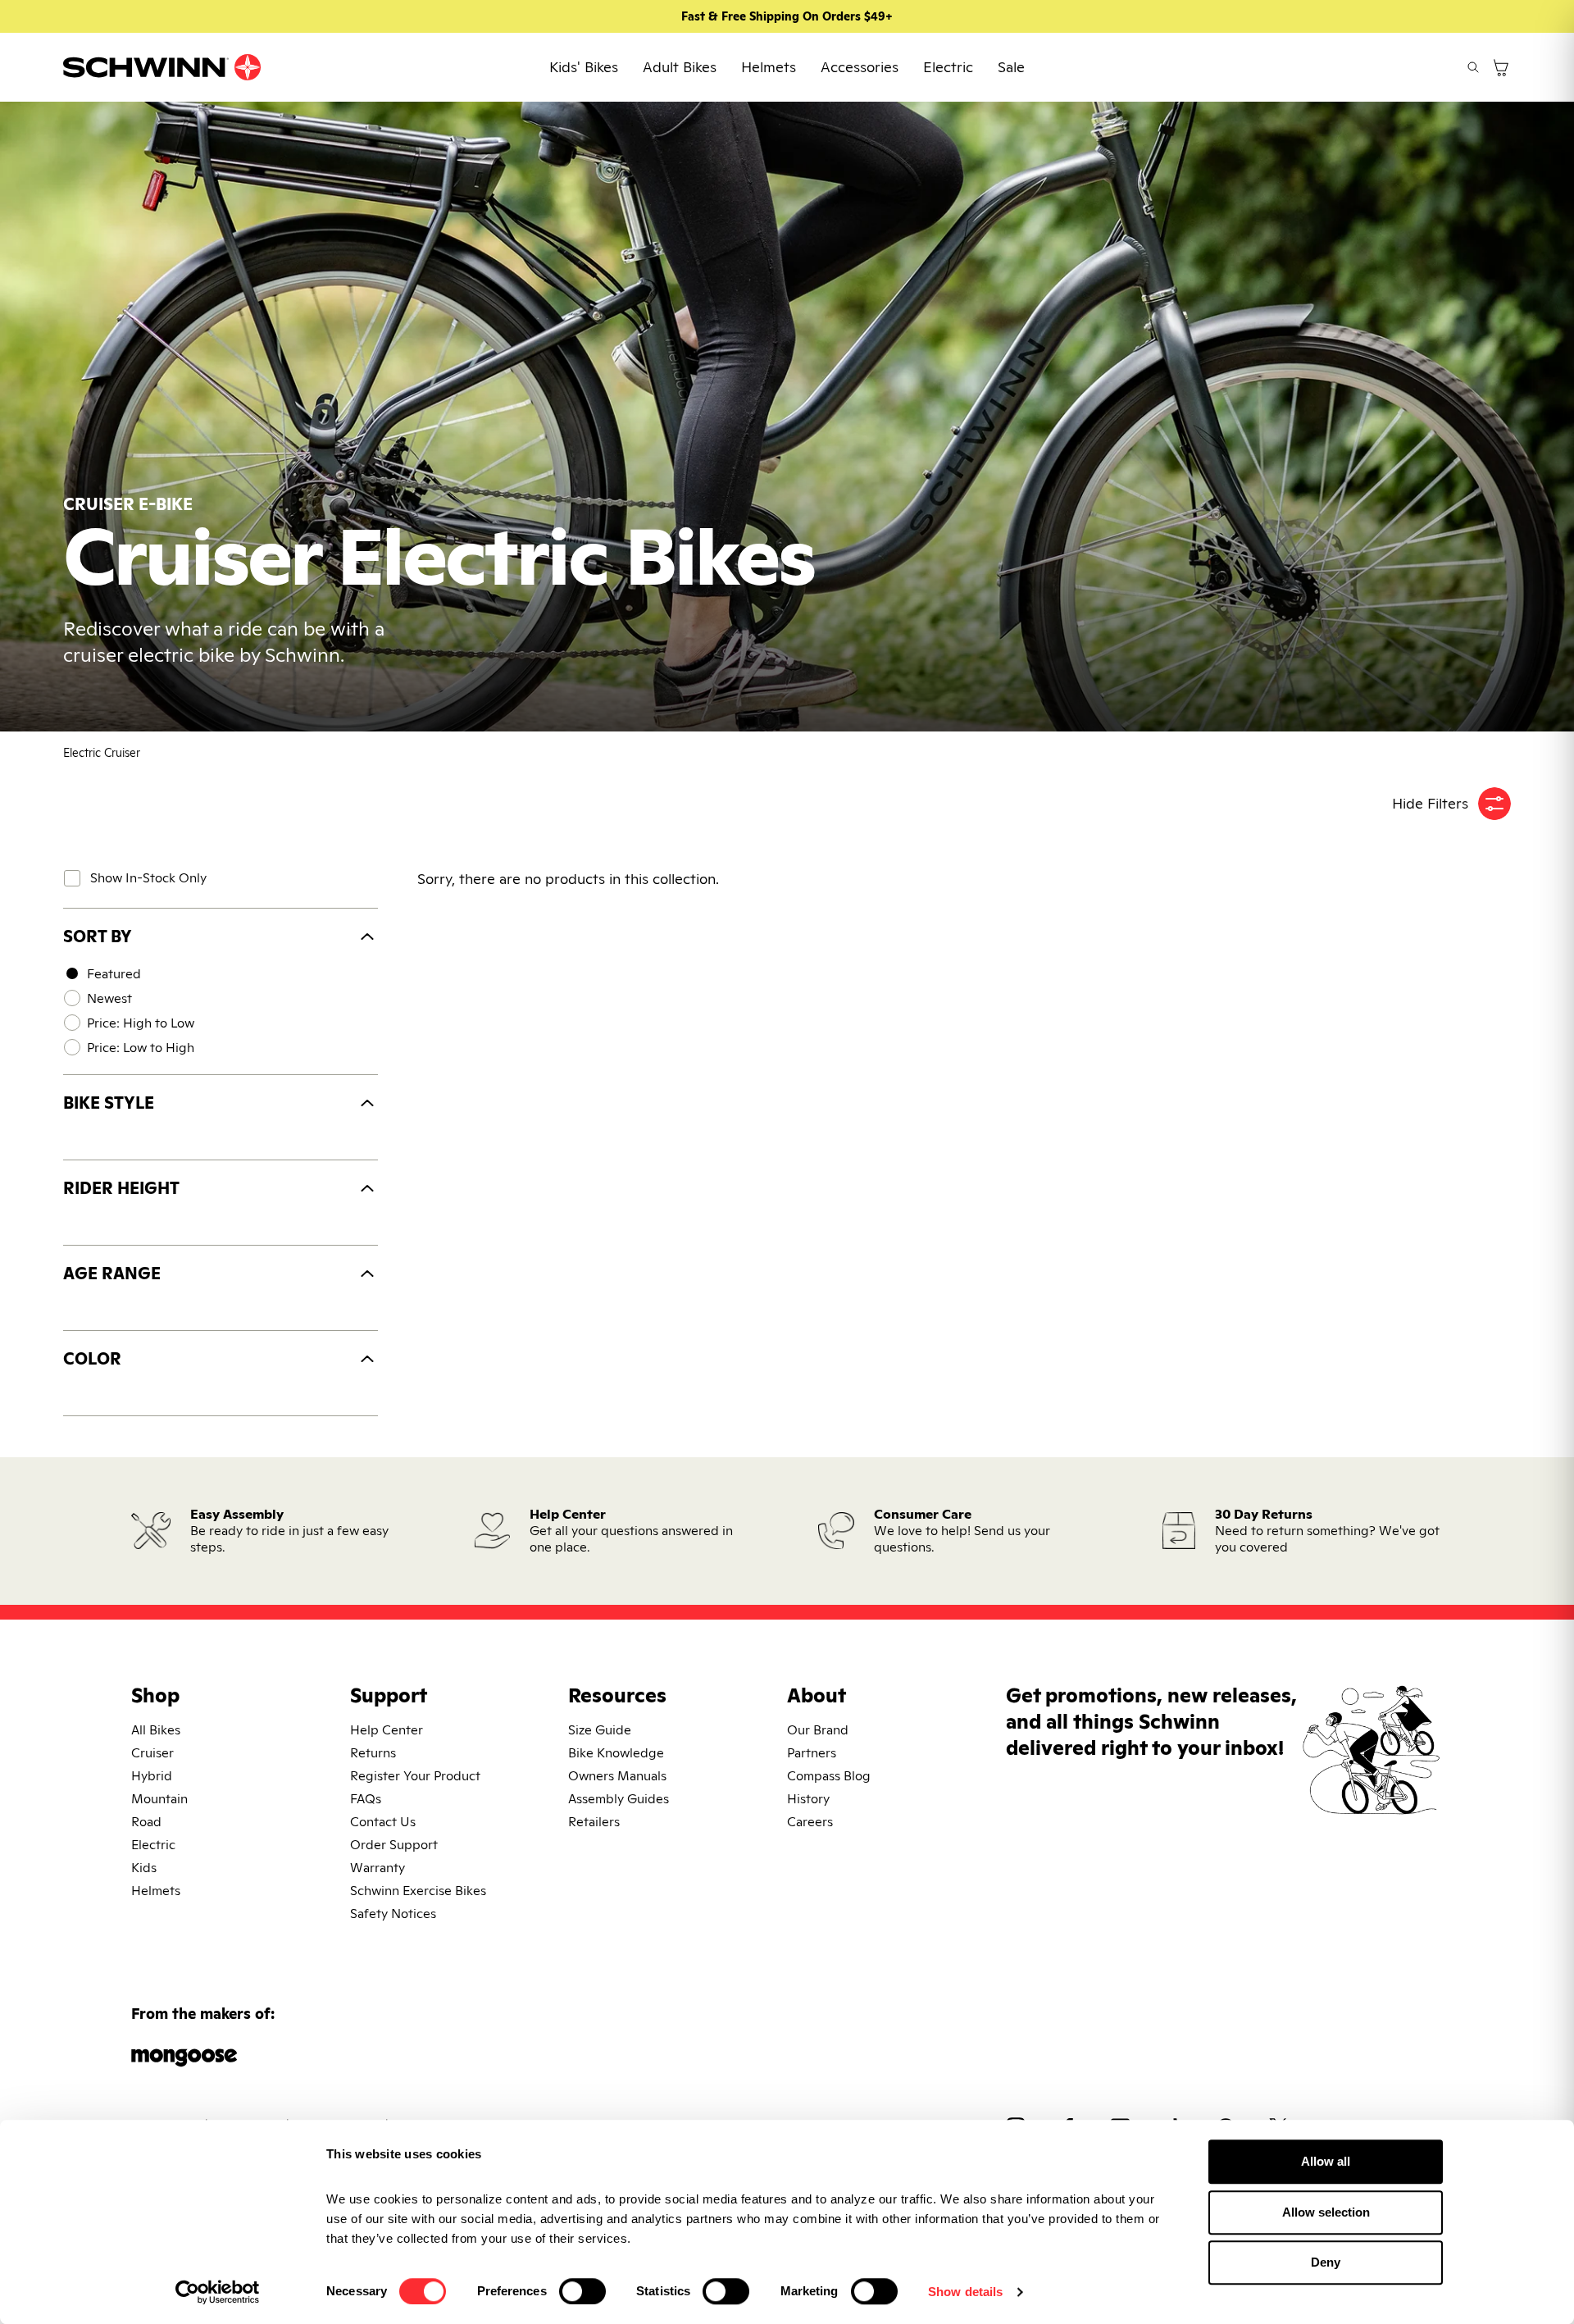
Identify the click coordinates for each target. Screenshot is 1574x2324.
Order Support (394, 1845)
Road (146, 1822)
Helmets (769, 67)
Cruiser (152, 1753)
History (808, 1799)
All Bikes (156, 1730)
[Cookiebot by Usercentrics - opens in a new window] (218, 2292)
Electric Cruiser (102, 753)
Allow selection (1326, 2212)
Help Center (387, 1730)
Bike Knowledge (616, 1753)
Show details (965, 2292)
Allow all (1326, 2161)
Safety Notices (393, 1914)
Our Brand (818, 1730)
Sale (1011, 67)
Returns (373, 1753)
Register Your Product (415, 1776)
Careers (810, 1822)
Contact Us (383, 1822)
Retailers (594, 1822)
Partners (812, 1753)
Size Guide (600, 1730)
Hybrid (152, 1776)
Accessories (860, 67)
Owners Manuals (617, 1776)
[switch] (582, 2291)
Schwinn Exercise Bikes (418, 1891)
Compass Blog (829, 1776)
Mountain (159, 1799)
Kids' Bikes (584, 67)
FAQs (366, 1799)
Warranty (378, 1868)
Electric (948, 67)
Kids (144, 1868)
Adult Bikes (680, 67)
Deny (1326, 2262)
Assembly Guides (619, 1799)
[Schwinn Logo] (162, 67)
